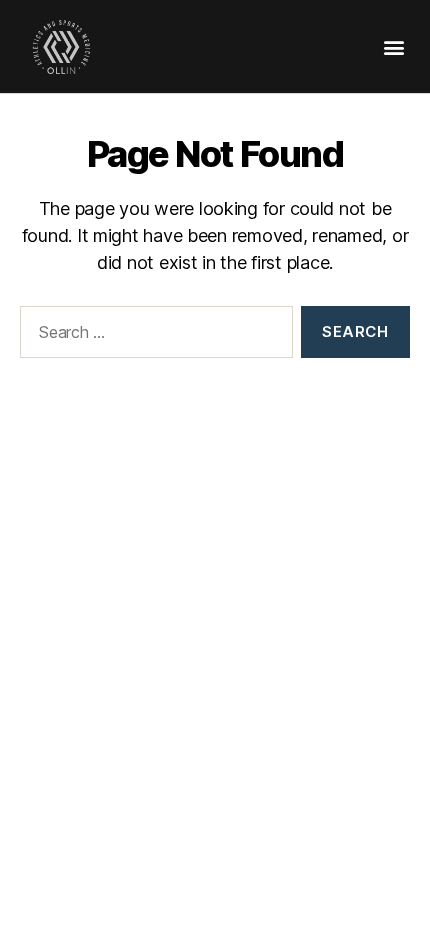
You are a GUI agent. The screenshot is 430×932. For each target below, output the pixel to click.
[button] (393, 46)
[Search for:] (152, 336)
